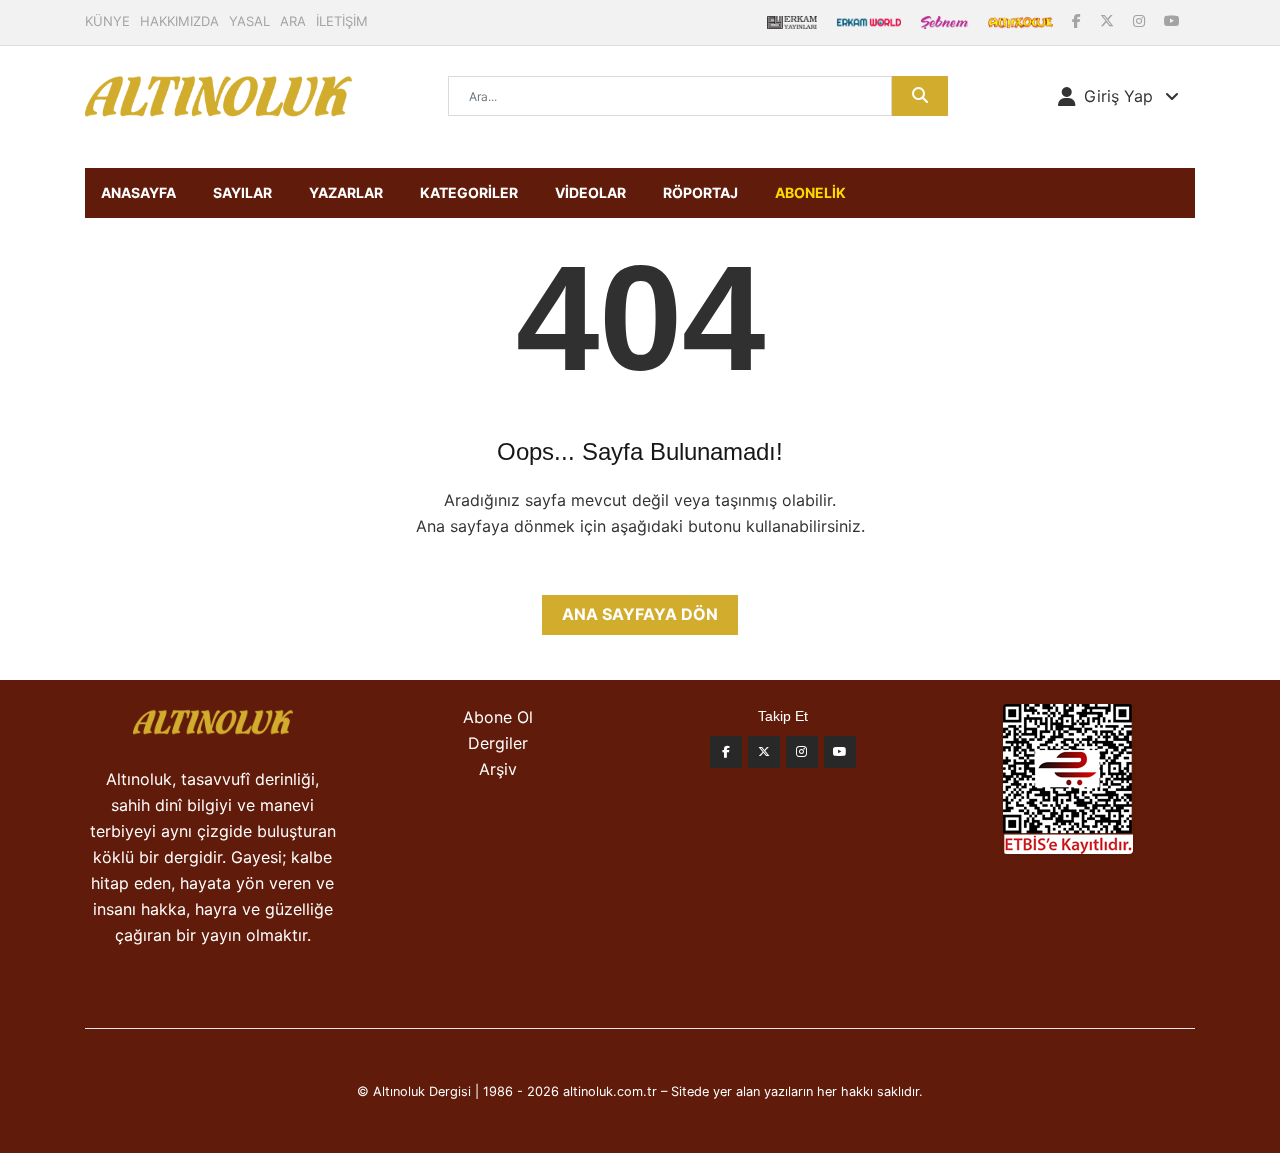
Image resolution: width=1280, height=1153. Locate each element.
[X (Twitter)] (1109, 20)
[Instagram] (1141, 20)
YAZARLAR (346, 192)
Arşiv (498, 769)
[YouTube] (1172, 20)
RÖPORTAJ (700, 192)
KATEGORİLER (469, 192)
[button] (1118, 96)
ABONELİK (810, 192)
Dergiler (498, 743)
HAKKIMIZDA (179, 21)
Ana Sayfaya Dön (640, 614)
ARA (293, 21)
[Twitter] (764, 752)
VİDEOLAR (590, 192)
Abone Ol (498, 717)
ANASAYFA (138, 192)
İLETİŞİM (342, 21)
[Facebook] (1078, 20)
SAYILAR (242, 192)
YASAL (249, 21)
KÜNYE (107, 21)
